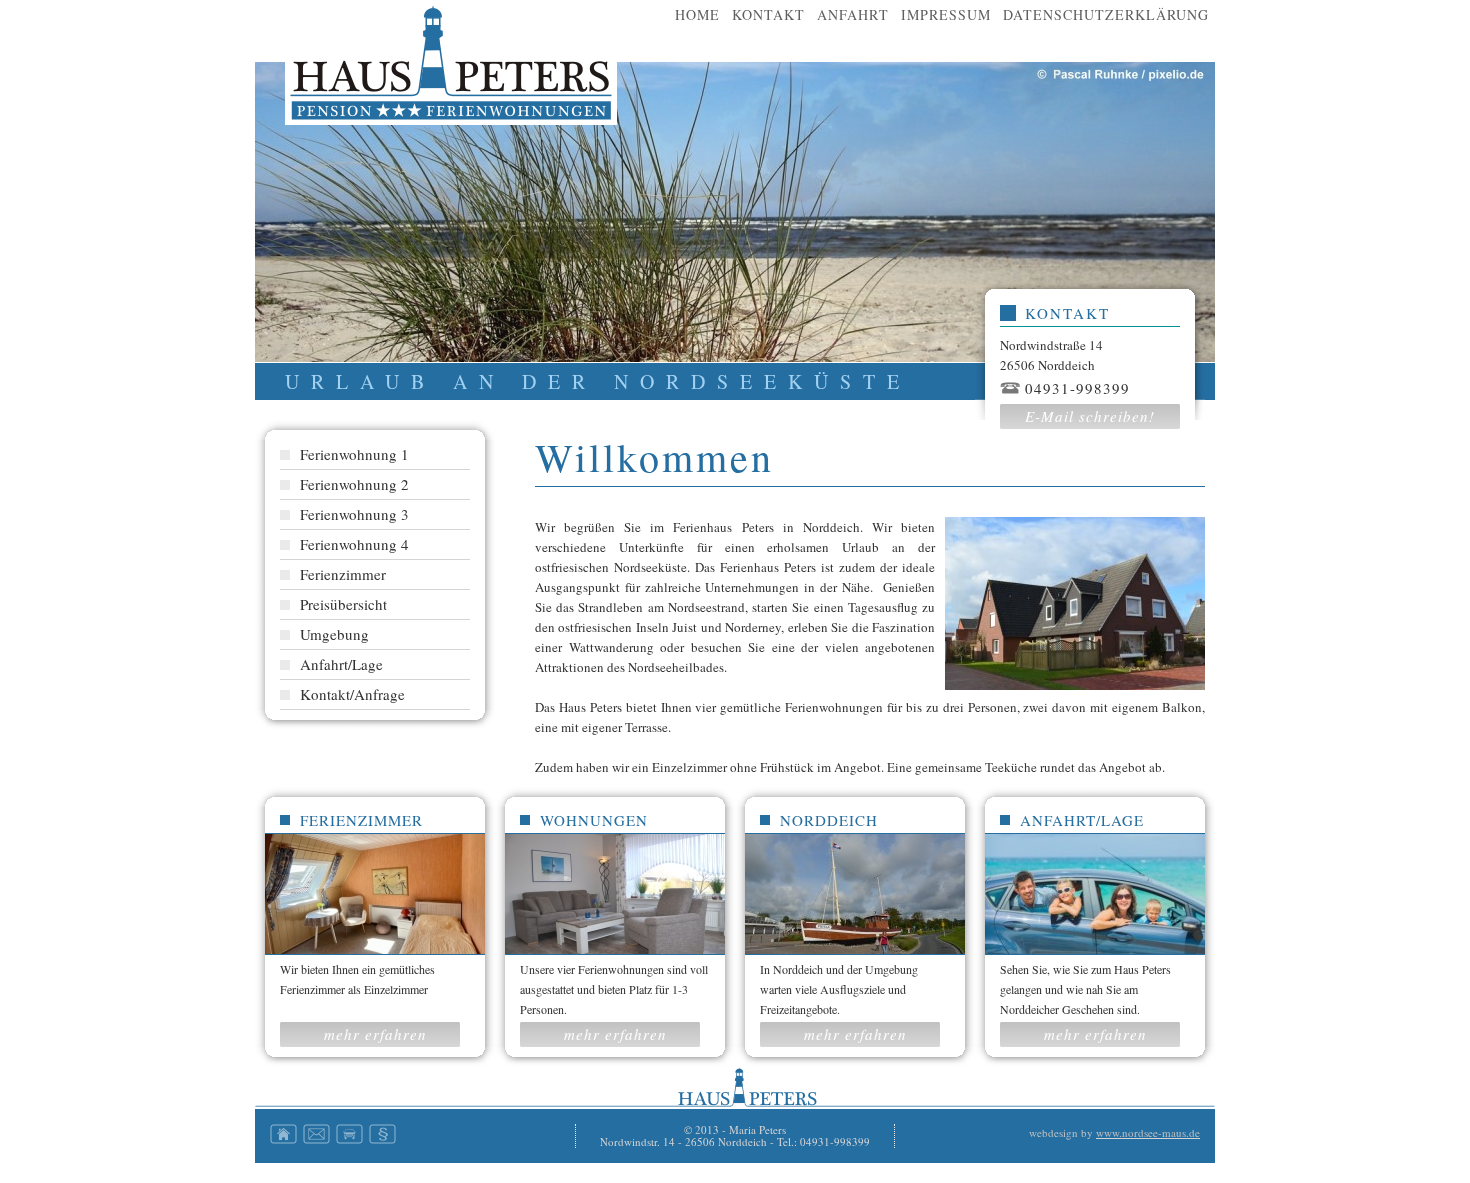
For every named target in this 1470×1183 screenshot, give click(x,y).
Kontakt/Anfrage (352, 694)
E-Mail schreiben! (1090, 416)
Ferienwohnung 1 (354, 454)
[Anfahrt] (349, 1139)
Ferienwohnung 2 (354, 484)
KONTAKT (768, 14)
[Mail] (316, 1139)
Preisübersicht (343, 604)
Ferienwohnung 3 (354, 514)
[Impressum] (382, 1139)
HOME (697, 14)
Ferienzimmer (343, 574)
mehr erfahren (375, 1034)
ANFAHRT (853, 14)
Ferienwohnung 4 (354, 544)
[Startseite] (283, 1139)
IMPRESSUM (946, 14)
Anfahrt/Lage (341, 664)
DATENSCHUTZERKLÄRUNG (1106, 14)
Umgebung (334, 634)
